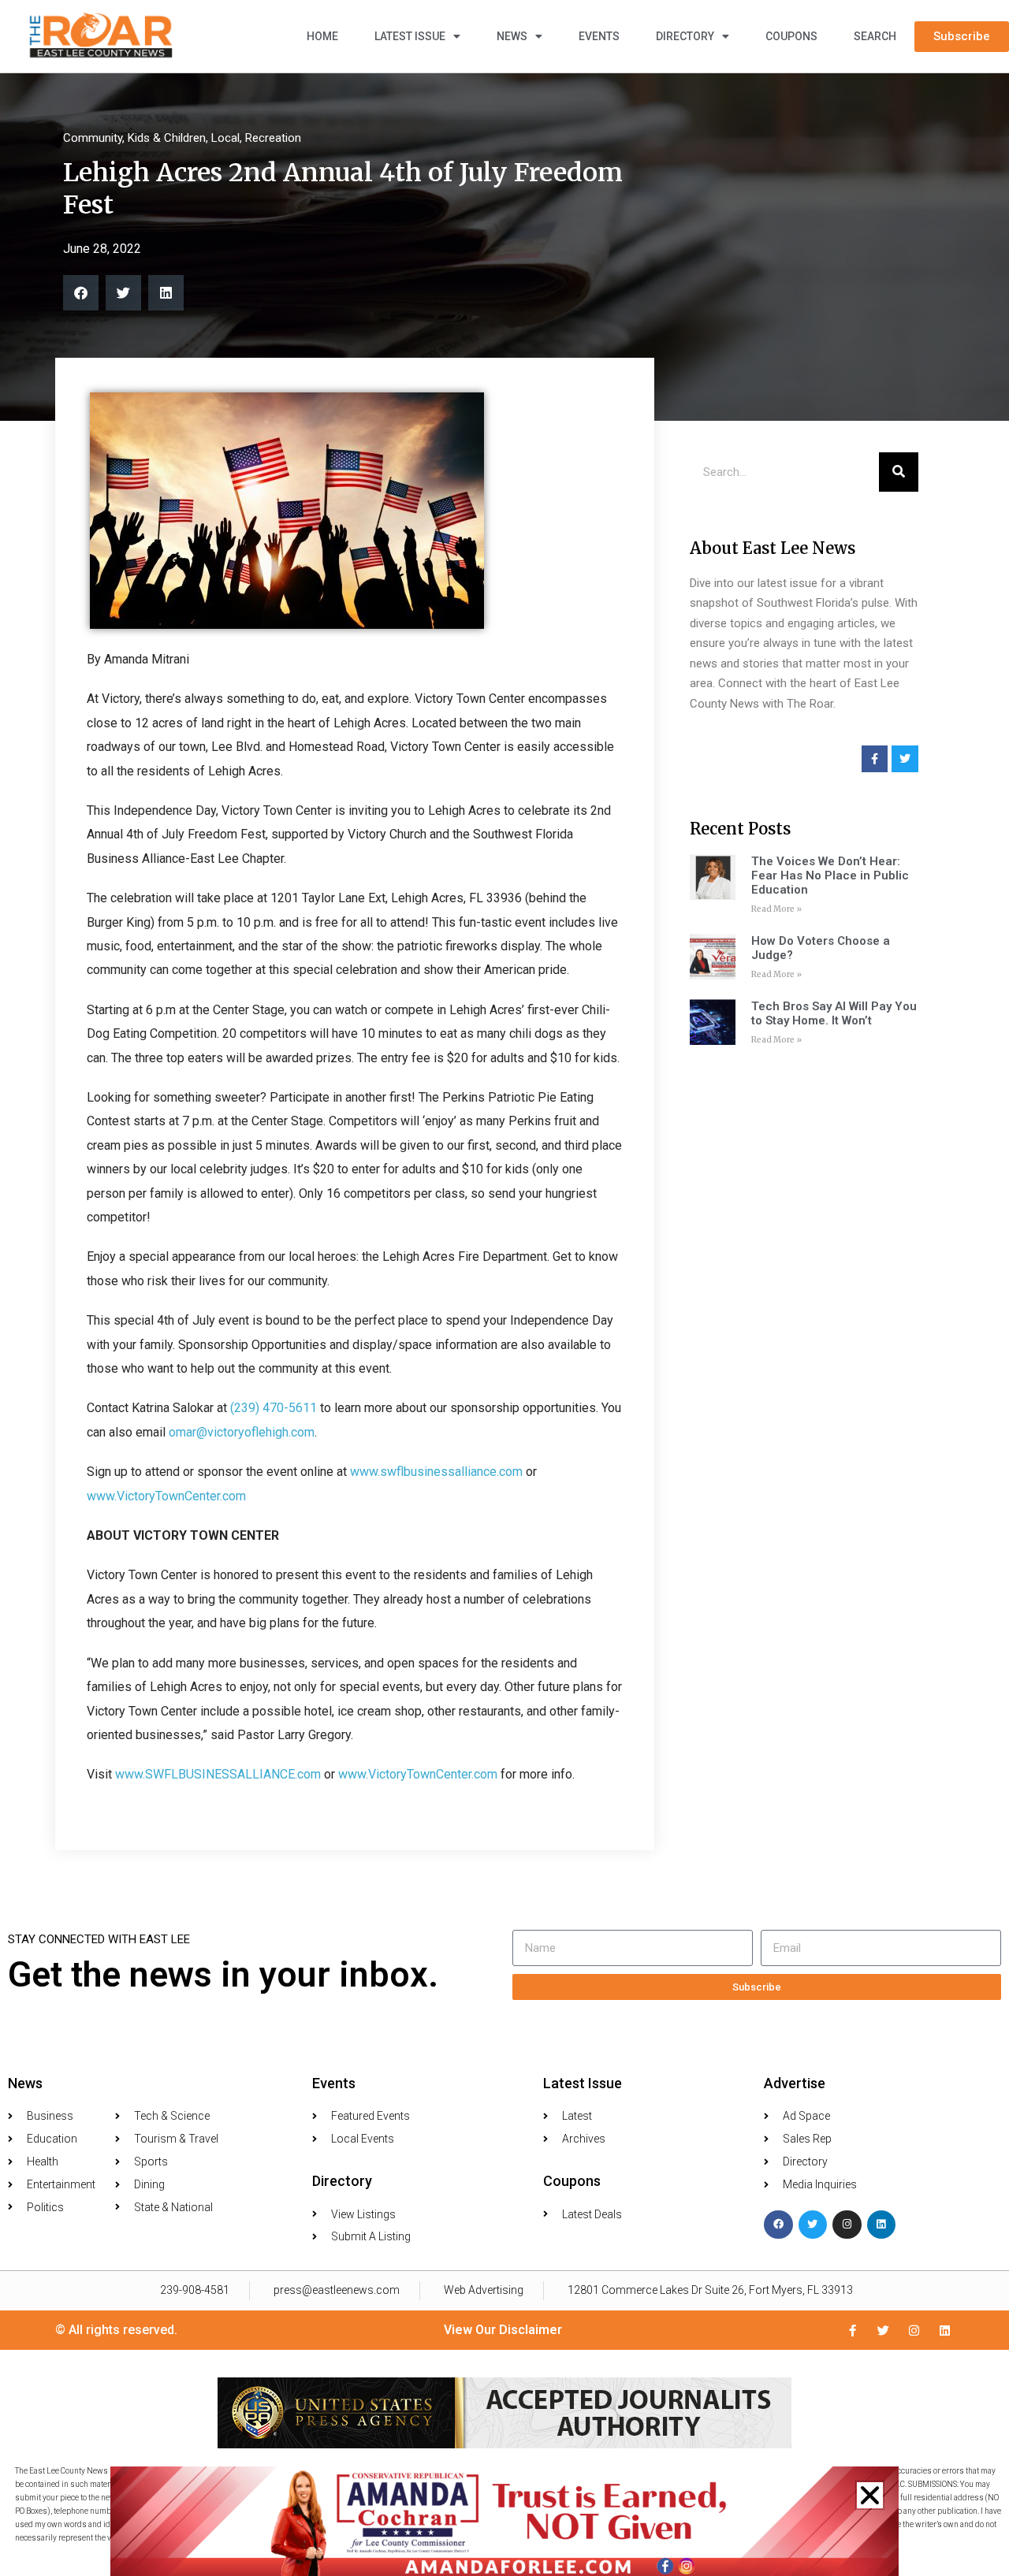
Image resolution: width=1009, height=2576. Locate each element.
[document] (504, 1288)
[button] (870, 2495)
